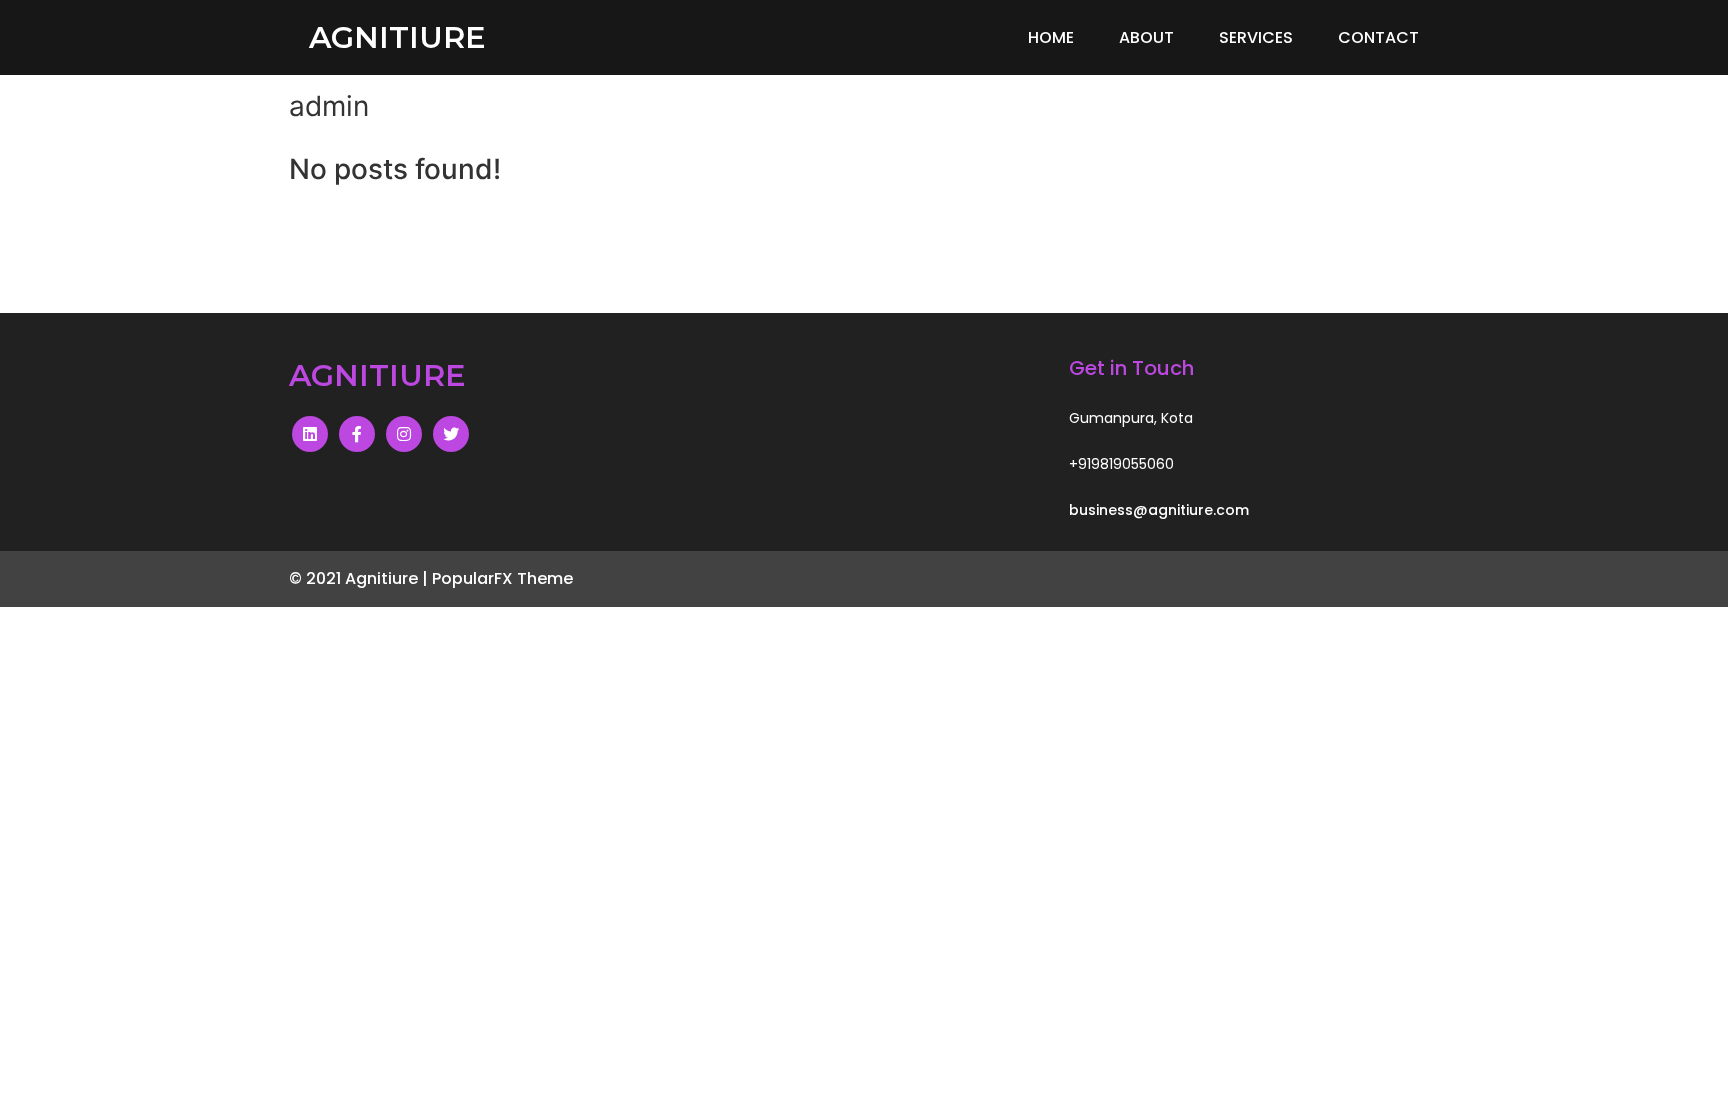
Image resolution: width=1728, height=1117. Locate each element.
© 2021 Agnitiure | (360, 578)
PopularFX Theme (502, 578)
